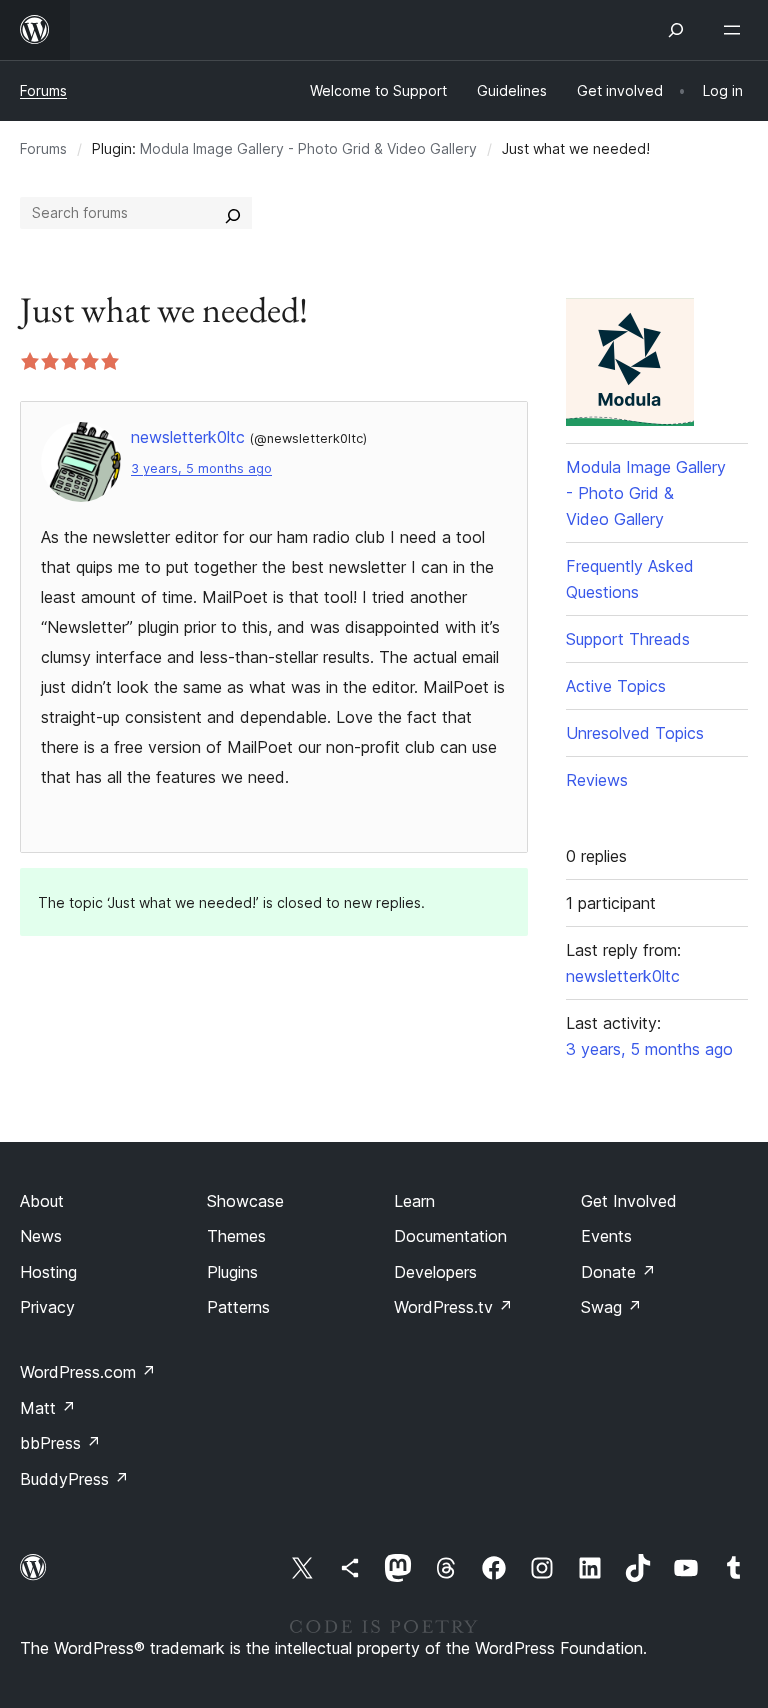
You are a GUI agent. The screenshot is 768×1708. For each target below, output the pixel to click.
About (42, 1201)
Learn (414, 1201)
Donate (618, 1272)
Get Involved (629, 1201)
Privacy (47, 1307)
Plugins (232, 1272)
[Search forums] (233, 213)
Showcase (245, 1201)
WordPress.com (88, 1372)
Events (606, 1236)
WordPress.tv (453, 1307)
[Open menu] (736, 30)
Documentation (450, 1236)
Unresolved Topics (635, 733)
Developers (435, 1272)
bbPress (60, 1443)
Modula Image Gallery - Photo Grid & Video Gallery (308, 148)
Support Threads (628, 639)
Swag (611, 1307)
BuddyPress (74, 1479)
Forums (43, 90)
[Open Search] (676, 30)
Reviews (597, 780)
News (41, 1236)
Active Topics (616, 686)
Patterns (238, 1307)
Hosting (48, 1272)
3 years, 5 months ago (201, 468)
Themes (236, 1236)
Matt (48, 1408)
